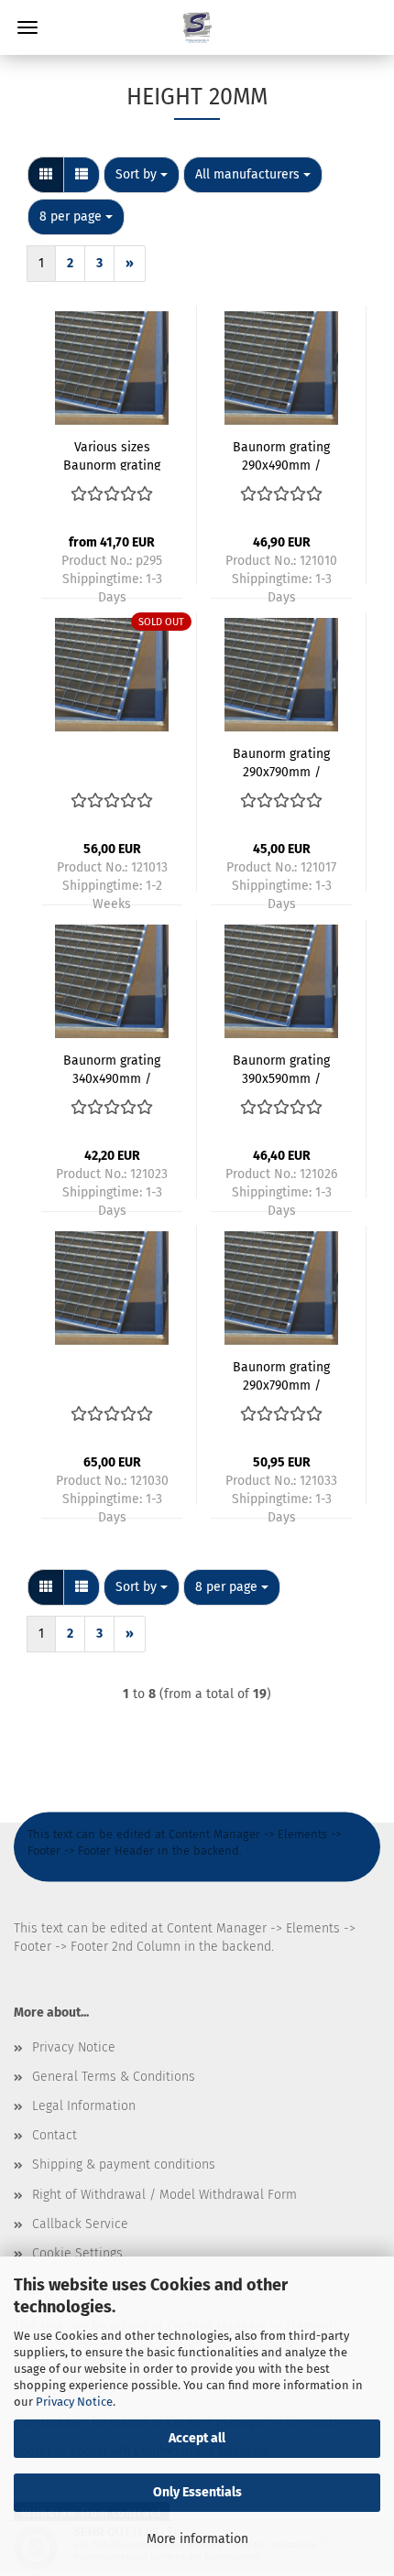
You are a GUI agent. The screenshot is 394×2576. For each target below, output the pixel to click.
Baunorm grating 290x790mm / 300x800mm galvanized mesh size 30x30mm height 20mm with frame (281, 762)
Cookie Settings (77, 2253)
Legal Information (84, 2106)
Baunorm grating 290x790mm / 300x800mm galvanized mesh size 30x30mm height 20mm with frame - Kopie (281, 1375)
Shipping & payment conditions (124, 2165)
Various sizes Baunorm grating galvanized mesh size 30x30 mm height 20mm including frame (112, 455)
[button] (46, 175)
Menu (27, 27)
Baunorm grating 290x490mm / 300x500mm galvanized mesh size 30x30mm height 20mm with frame (281, 455)
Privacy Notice (74, 2402)
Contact (55, 2135)
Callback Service (80, 2224)
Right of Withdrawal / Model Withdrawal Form (164, 2195)
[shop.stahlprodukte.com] (197, 27)
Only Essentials (197, 2492)
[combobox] (142, 175)
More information (197, 2539)
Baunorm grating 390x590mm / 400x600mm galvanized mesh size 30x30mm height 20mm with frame (281, 1068)
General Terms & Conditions (114, 2077)
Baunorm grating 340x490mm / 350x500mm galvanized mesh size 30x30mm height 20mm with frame (112, 1068)
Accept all (197, 2438)
